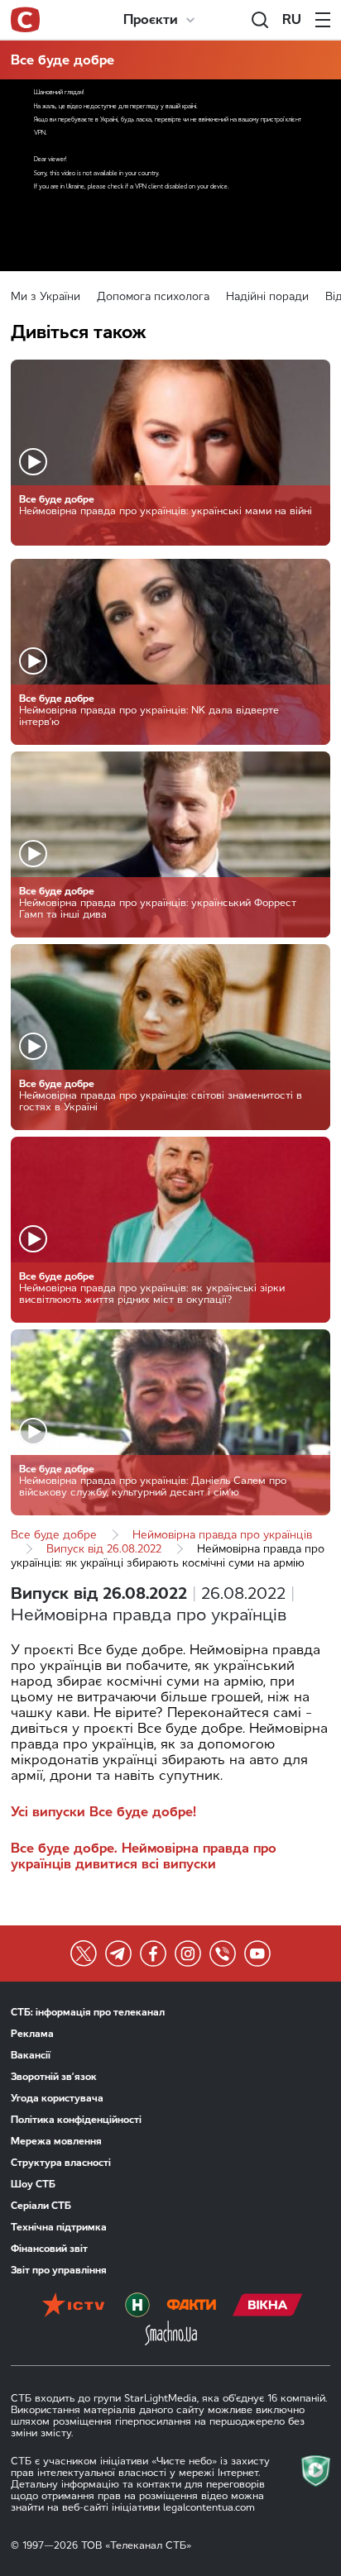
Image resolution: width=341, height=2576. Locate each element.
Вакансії (31, 2055)
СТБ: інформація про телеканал (88, 2012)
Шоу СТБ (33, 2184)
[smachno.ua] (171, 2335)
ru (292, 19)
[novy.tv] (137, 2306)
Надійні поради (267, 296)
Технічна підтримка (59, 2227)
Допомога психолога (153, 296)
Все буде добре (62, 60)
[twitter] (84, 1953)
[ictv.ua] (73, 2306)
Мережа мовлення (56, 2141)
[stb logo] (25, 20)
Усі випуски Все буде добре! (103, 1812)
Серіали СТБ (41, 2206)
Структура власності (61, 2163)
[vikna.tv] (268, 2306)
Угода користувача (57, 2098)
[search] (260, 20)
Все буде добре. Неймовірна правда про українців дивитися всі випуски (144, 1856)
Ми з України (46, 296)
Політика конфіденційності (76, 2120)
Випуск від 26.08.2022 (104, 1549)
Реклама (32, 2034)
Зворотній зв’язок (54, 2077)
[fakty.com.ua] (191, 2306)
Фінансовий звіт (49, 2249)
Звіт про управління (59, 2270)
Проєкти (151, 19)
